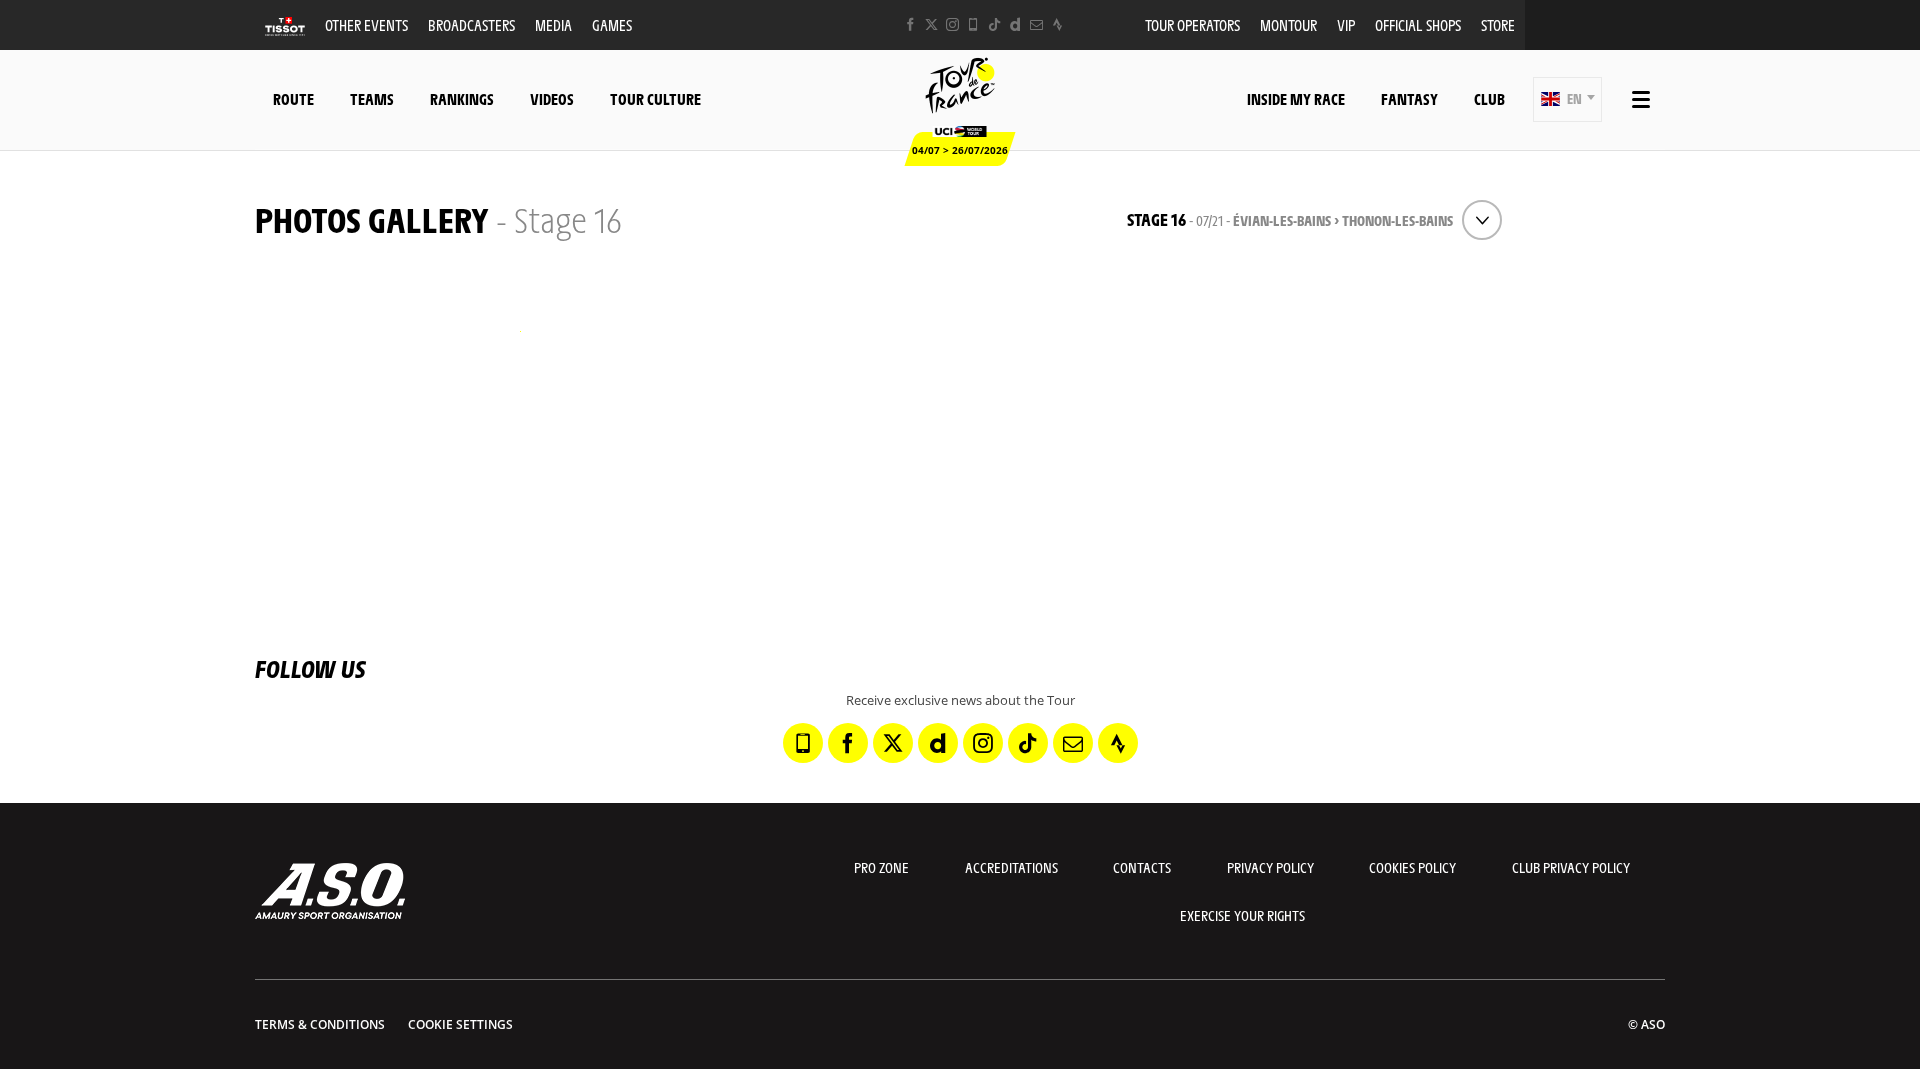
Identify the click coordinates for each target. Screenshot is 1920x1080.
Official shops (1418, 24)
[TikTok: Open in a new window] (994, 24)
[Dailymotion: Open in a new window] (1015, 24)
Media (553, 24)
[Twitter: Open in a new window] (931, 24)
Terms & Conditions (320, 1024)
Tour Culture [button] (655, 98)
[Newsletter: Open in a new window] (1036, 24)
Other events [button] (366, 24)
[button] (1567, 99)
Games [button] (612, 24)
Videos (552, 98)
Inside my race (1296, 98)
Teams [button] (372, 98)
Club (1489, 98)
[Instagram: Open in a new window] (952, 24)
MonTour (1288, 24)
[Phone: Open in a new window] (973, 24)
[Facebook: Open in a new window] (910, 24)
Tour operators (1192, 24)
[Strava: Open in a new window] (1057, 24)
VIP (1346, 24)
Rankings (462, 98)
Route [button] (293, 98)
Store (1498, 24)
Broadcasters (471, 24)
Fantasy (1409, 98)
